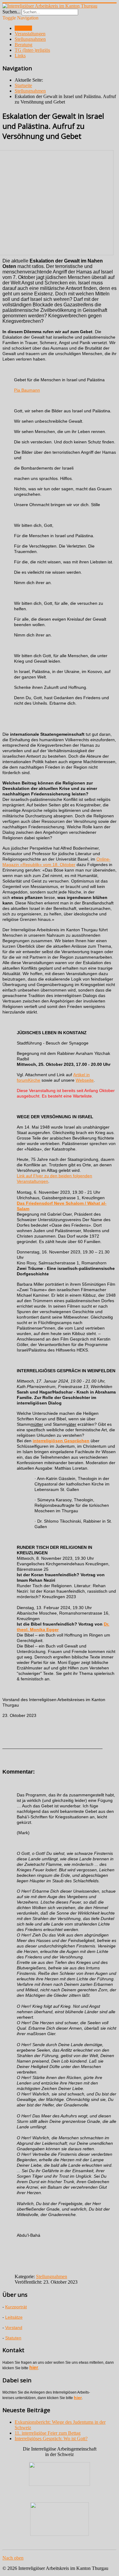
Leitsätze (14, 2317)
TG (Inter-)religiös (32, 50)
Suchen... (11, 12)
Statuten (13, 2338)
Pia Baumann (27, 390)
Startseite (23, 28)
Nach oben (13, 2558)
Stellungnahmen (30, 39)
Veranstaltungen (30, 34)
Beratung (23, 45)
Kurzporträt (16, 2307)
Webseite (85, 1080)
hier (34, 2368)
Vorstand (14, 2328)
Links (20, 56)
